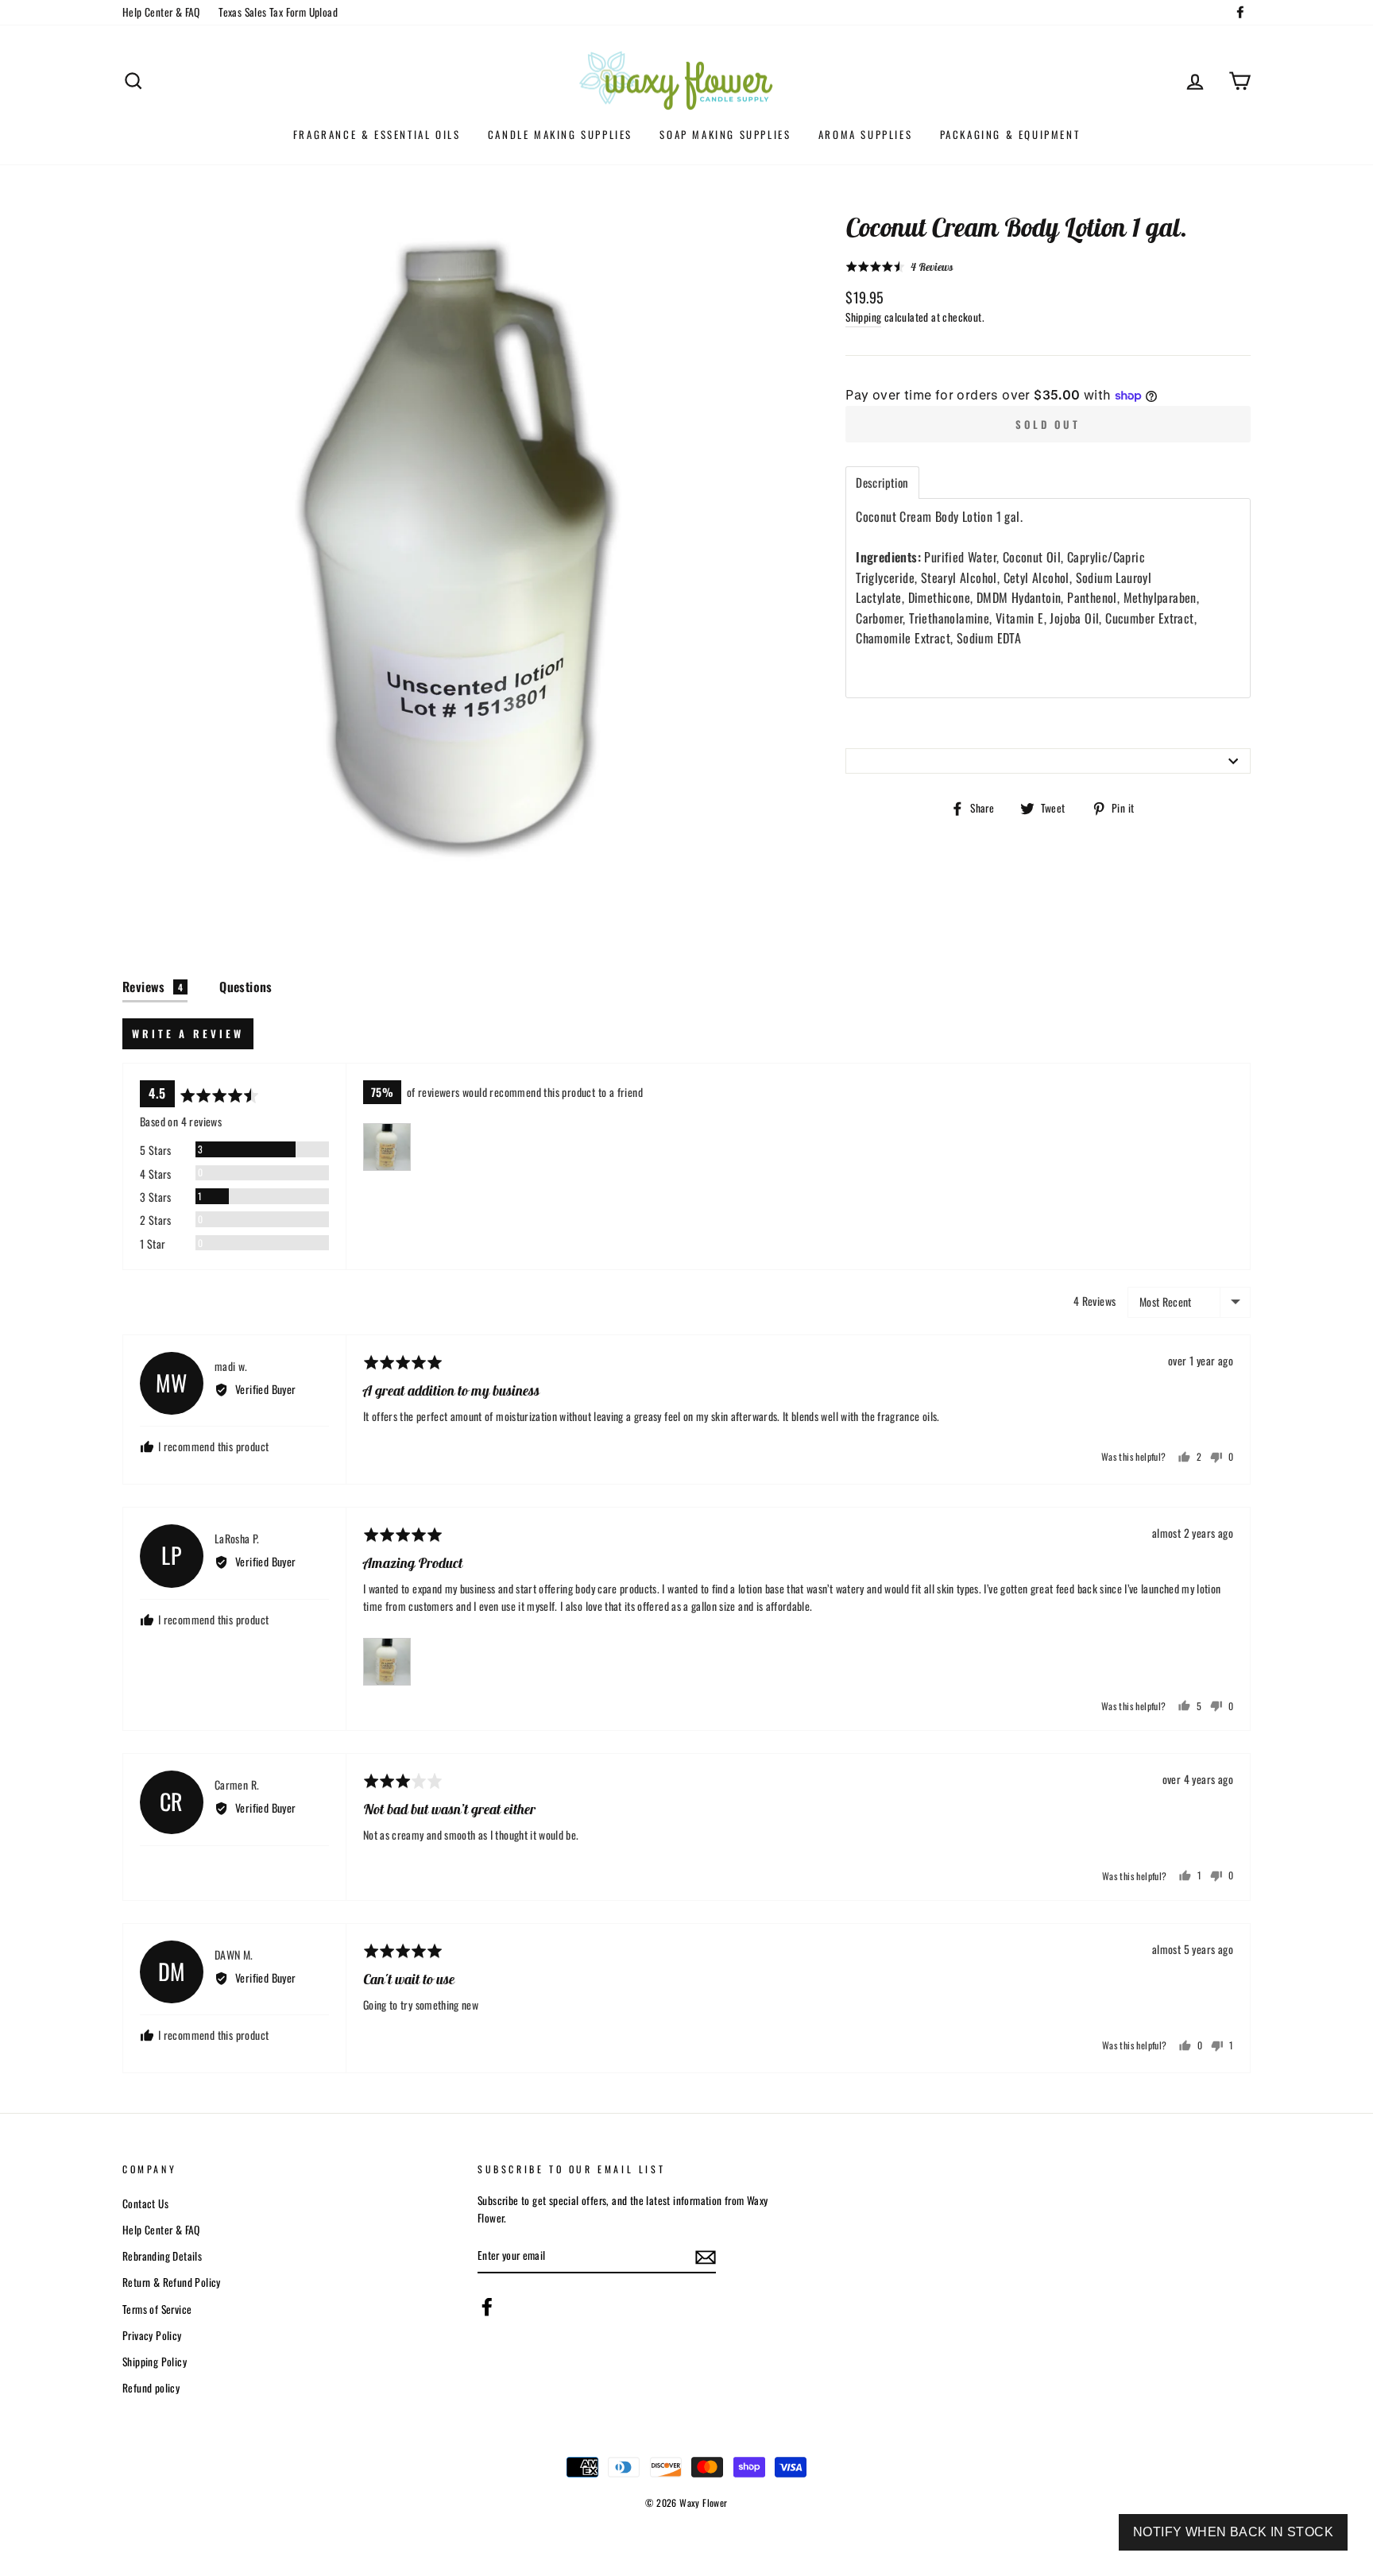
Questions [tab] (246, 987)
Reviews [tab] (153, 987)
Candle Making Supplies (560, 134)
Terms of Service (157, 2309)
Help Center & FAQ (161, 12)
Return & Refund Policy (172, 2282)
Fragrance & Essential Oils (377, 134)
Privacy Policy (152, 2335)
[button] (899, 266)
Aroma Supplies (865, 134)
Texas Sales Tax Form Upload (278, 12)
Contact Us (145, 2203)
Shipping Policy (155, 2362)
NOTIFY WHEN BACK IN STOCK (1233, 2532)
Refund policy (151, 2388)
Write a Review (188, 1033)
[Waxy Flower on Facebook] (487, 2307)
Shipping (863, 317)
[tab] (882, 483)
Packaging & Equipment (1010, 134)
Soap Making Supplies (725, 134)
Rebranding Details (162, 2256)
